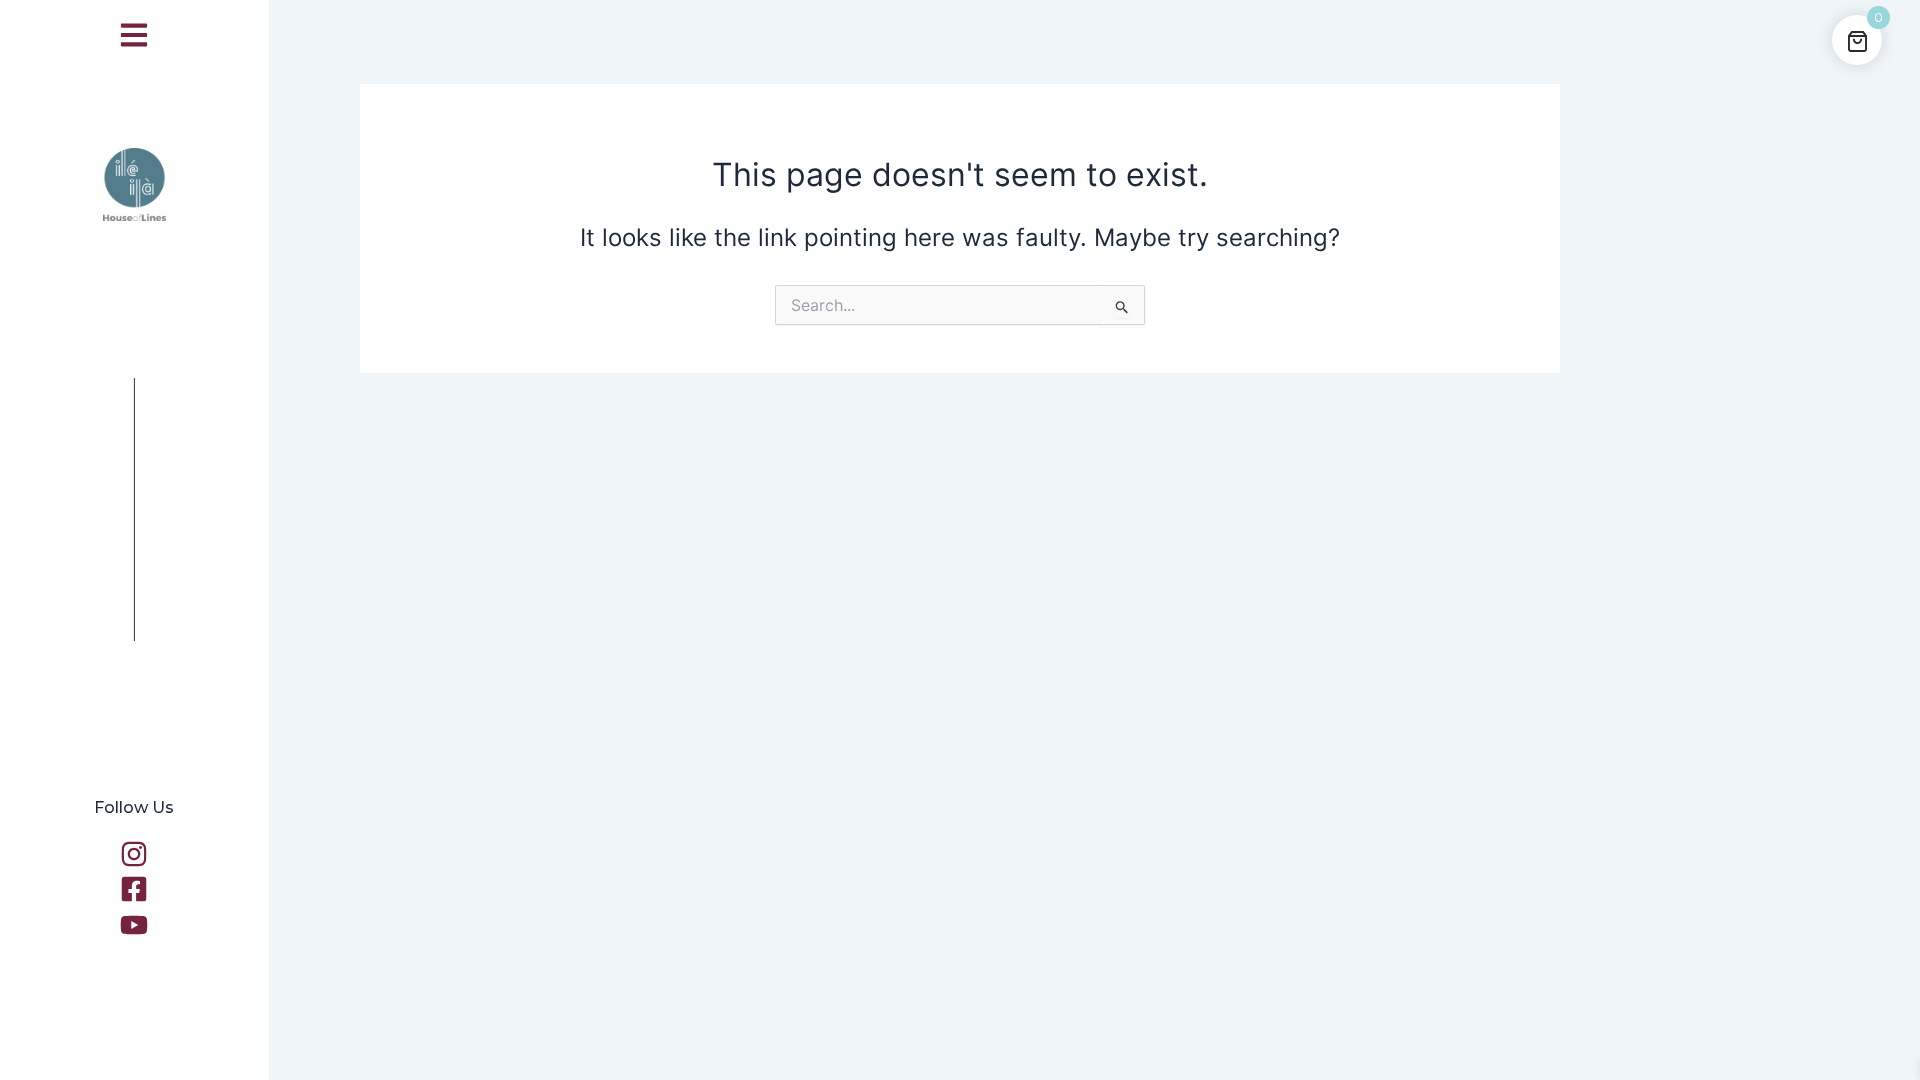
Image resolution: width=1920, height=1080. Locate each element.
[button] (134, 35)
